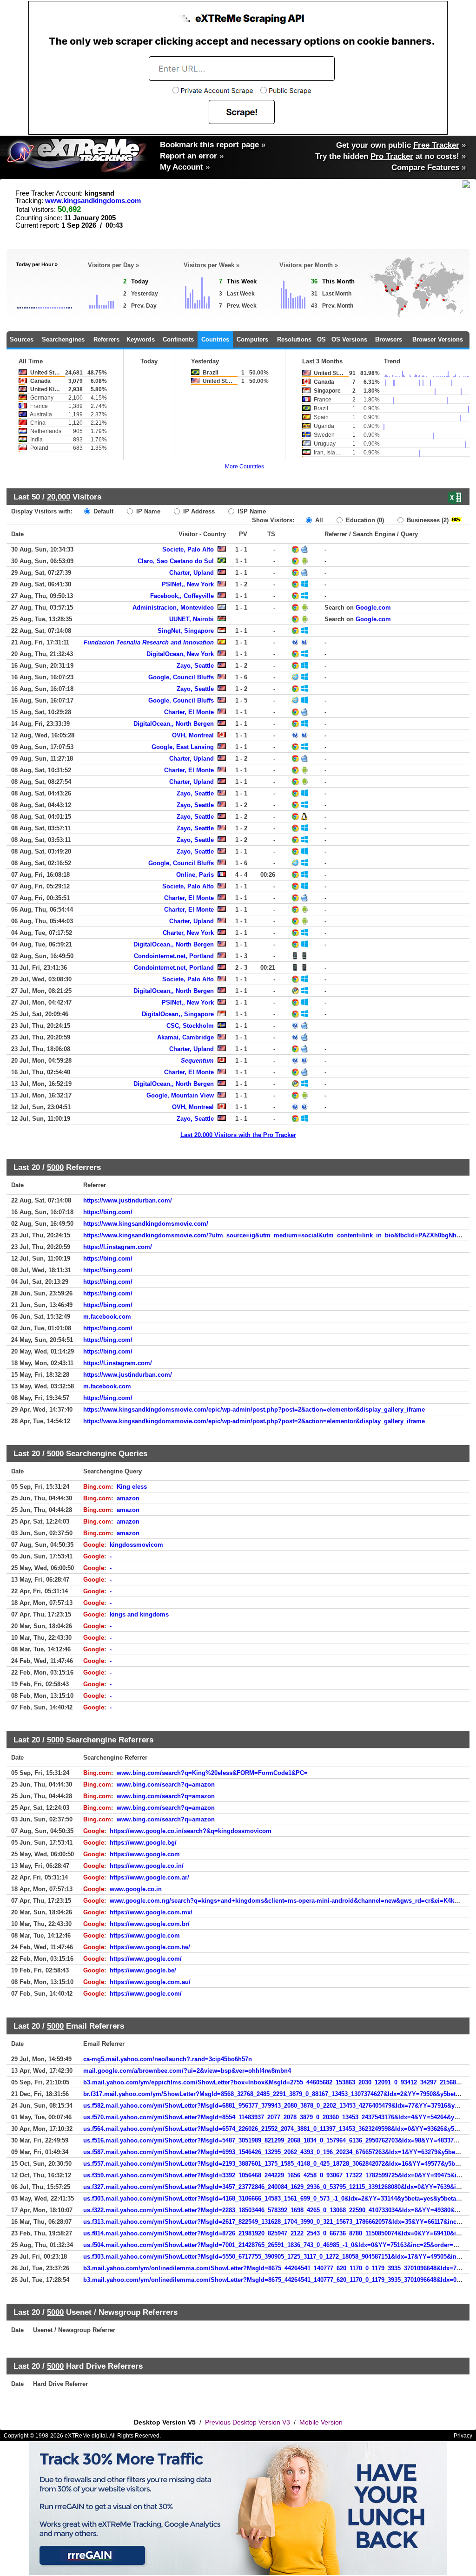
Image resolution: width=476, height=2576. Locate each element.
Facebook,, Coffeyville (182, 596)
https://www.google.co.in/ (147, 1866)
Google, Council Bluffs (181, 677)
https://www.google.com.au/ (150, 1982)
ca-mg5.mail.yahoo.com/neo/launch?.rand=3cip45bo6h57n (168, 2059)
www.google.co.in (136, 1889)
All (318, 520)
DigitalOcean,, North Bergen (174, 724)
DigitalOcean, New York (180, 654)
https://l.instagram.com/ (118, 1247)
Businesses (427, 520)
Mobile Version (321, 2422)
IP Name (147, 511)
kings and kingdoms (139, 1614)
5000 (55, 1167)
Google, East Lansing (183, 747)
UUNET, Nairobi (192, 619)
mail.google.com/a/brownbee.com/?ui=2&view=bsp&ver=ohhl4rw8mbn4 (187, 2071)
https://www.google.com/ (146, 1959)
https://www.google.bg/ (143, 1843)
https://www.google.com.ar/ (149, 1877)
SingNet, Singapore (186, 631)
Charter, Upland (192, 573)
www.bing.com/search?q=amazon (166, 1784)
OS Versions (349, 339)
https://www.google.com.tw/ (150, 1947)
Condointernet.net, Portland (174, 956)
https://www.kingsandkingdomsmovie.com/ (146, 1224)
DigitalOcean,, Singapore (178, 1014)
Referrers (106, 339)
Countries (215, 339)
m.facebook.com (107, 1317)
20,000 (59, 497)
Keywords (141, 339)
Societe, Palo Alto (188, 549)
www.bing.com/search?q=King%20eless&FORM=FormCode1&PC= (212, 1773)
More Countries (245, 467)
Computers (252, 339)
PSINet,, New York (188, 584)
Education (364, 520)
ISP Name (251, 511)
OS (321, 339)
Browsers (389, 339)
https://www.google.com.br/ (150, 1924)
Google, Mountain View (180, 1095)
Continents (178, 339)
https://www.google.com (145, 1854)
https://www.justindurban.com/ (128, 1200)
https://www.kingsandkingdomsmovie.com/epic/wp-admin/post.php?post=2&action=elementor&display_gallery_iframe (254, 1410)
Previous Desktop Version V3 (248, 2422)
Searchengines (63, 339)
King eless (132, 1487)
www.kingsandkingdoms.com (93, 201)
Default (102, 511)
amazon (128, 1498)
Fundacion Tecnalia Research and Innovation (149, 642)
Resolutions (294, 339)
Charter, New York (188, 933)
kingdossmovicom (136, 1545)
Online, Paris (195, 875)
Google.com (373, 608)
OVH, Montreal (193, 735)
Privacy (463, 2436)
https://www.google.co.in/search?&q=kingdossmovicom (191, 1831)
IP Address (198, 511)
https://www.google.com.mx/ (151, 1912)
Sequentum (197, 1061)
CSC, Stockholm (190, 1026)
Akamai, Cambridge (185, 1037)
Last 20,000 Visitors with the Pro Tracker (238, 1135)
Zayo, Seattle (195, 666)
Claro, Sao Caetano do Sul (176, 561)
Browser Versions (438, 339)
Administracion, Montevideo (173, 608)
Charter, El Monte (189, 712)
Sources (22, 339)
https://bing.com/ (108, 1212)
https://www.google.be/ (143, 1970)
